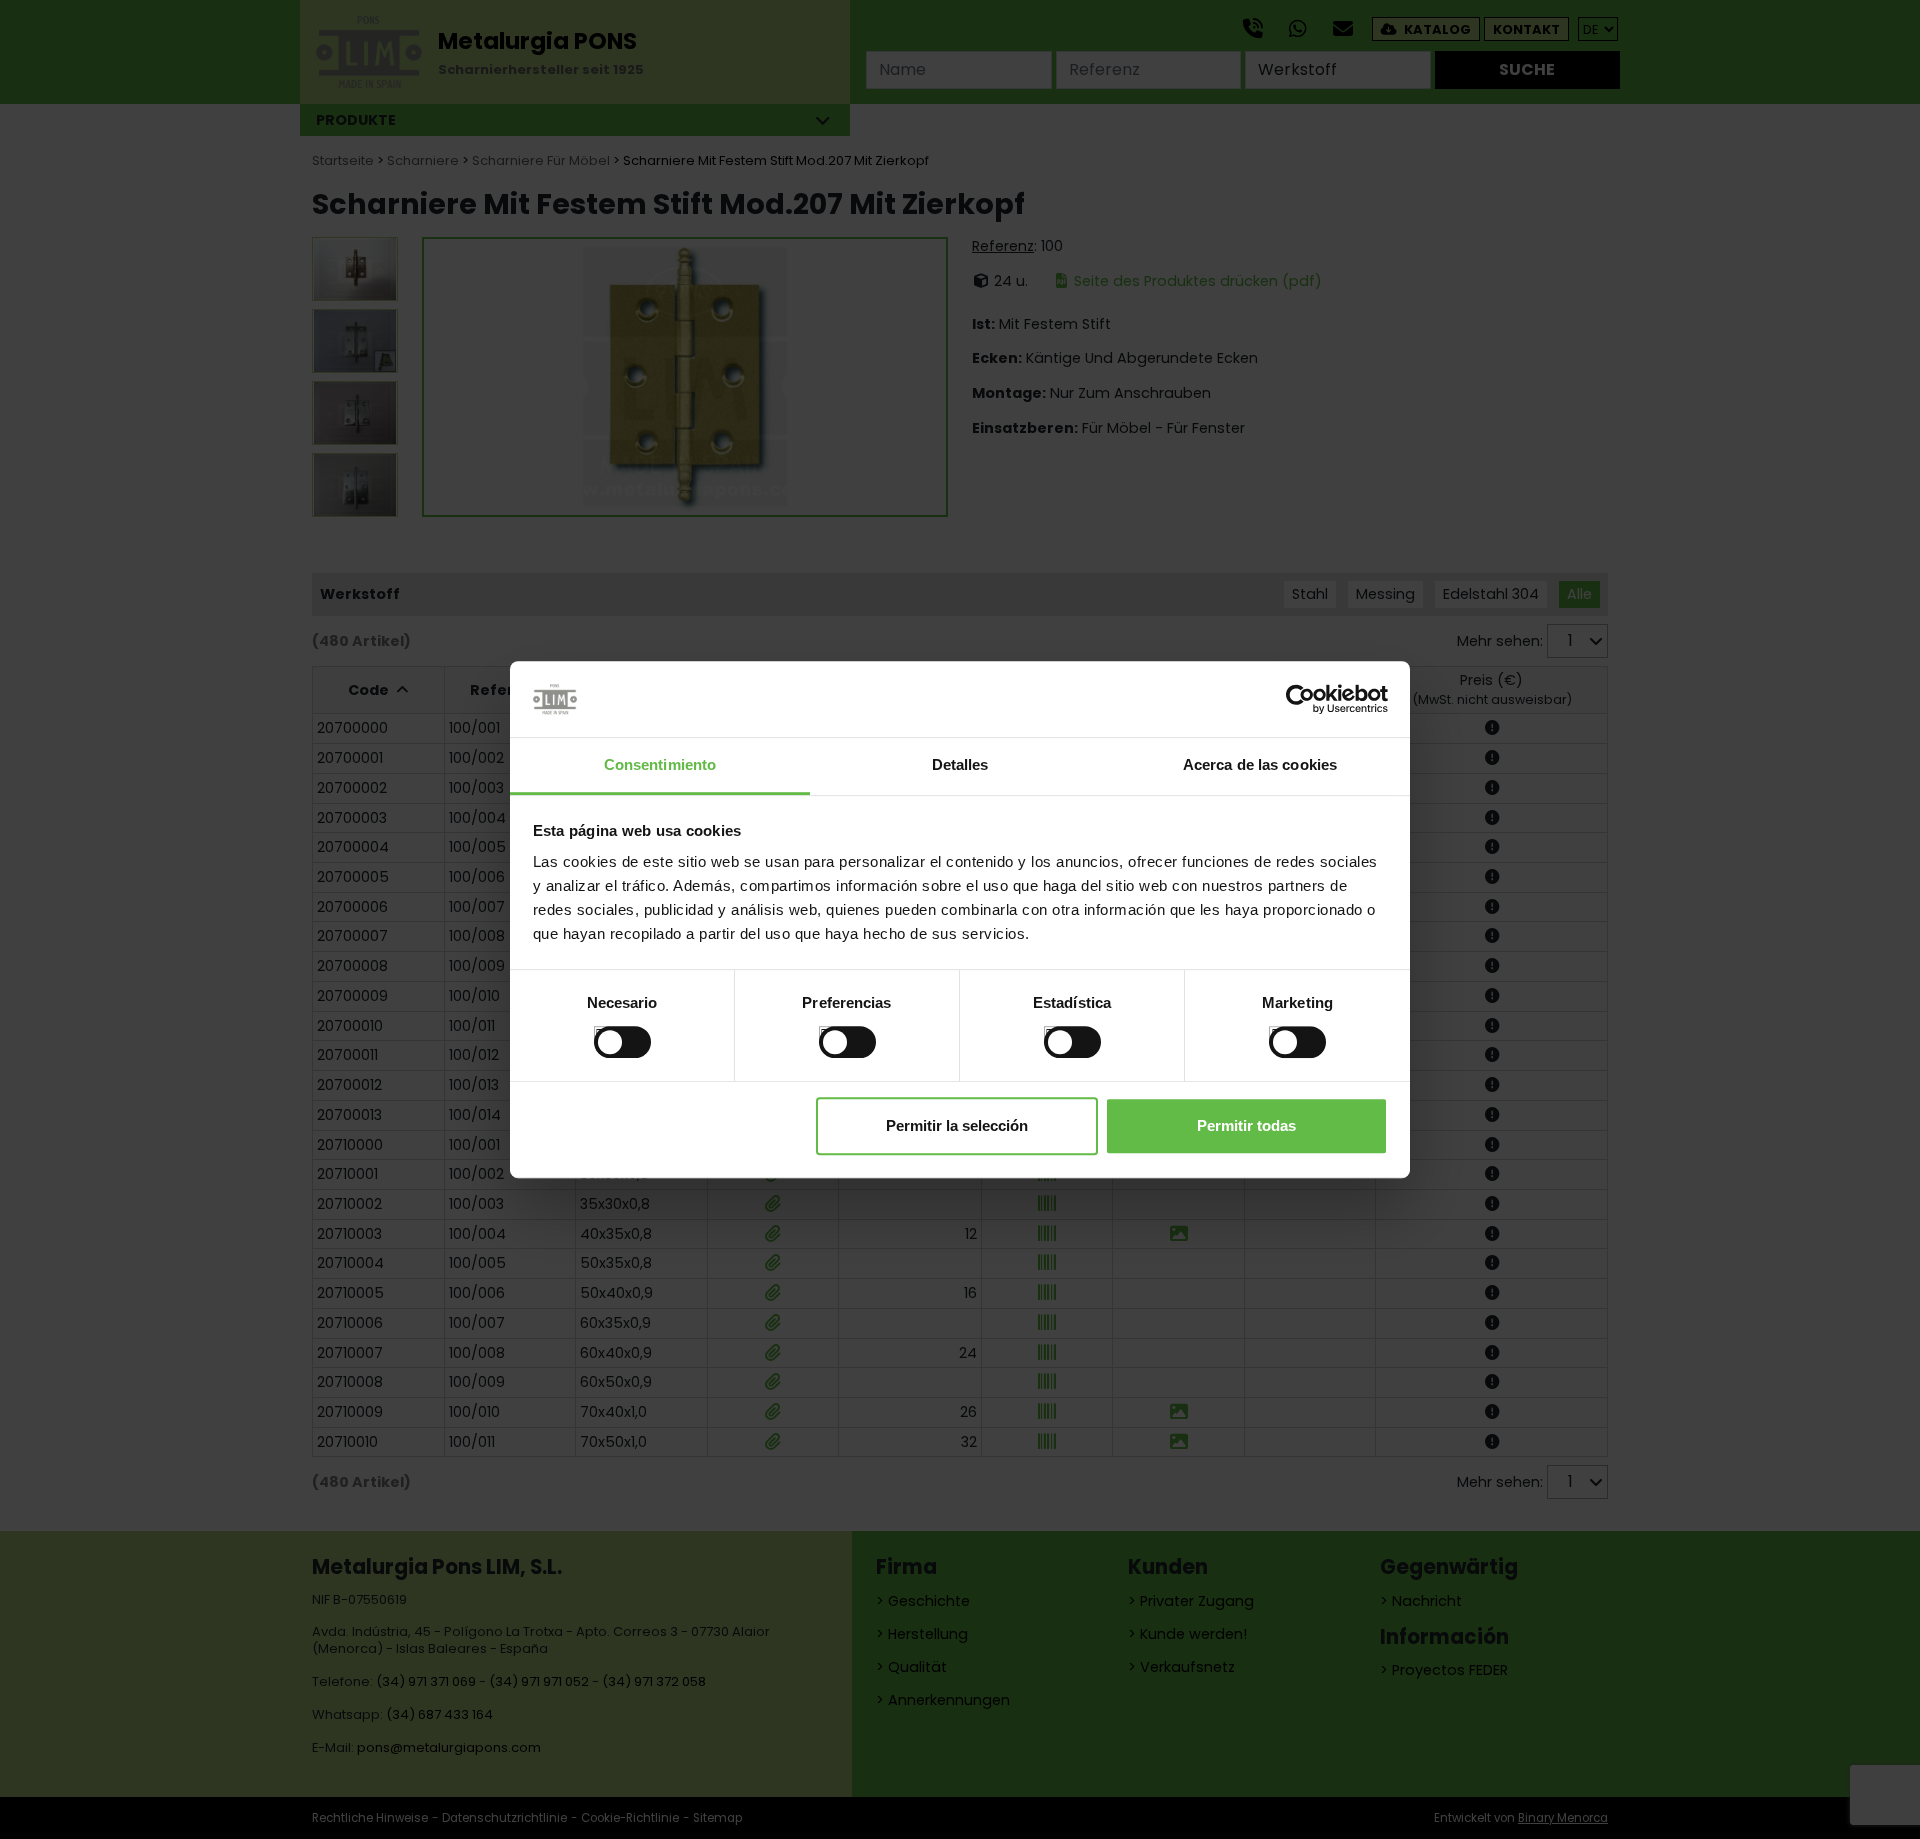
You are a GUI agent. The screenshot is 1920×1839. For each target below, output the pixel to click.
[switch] (826, 1033)
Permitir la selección (957, 1125)
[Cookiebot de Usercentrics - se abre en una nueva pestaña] (1300, 699)
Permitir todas (1246, 1125)
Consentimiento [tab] (660, 765)
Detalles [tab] (960, 765)
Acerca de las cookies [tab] (1260, 765)
